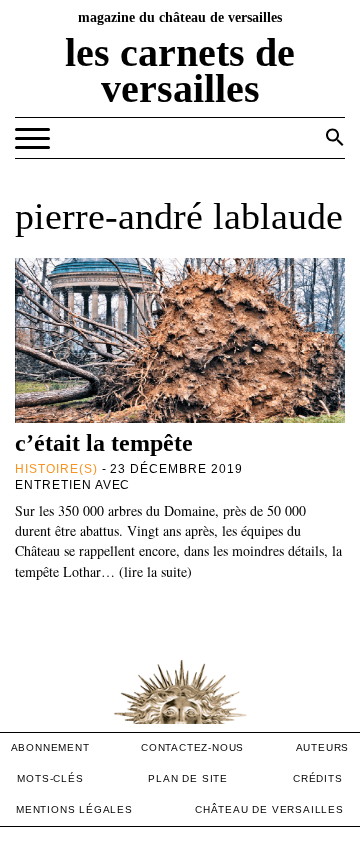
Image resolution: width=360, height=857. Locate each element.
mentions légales (74, 809)
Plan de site (188, 778)
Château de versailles (269, 809)
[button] (335, 137)
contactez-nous (192, 747)
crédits (318, 778)
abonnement (50, 747)
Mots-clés (50, 778)
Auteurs (323, 747)
